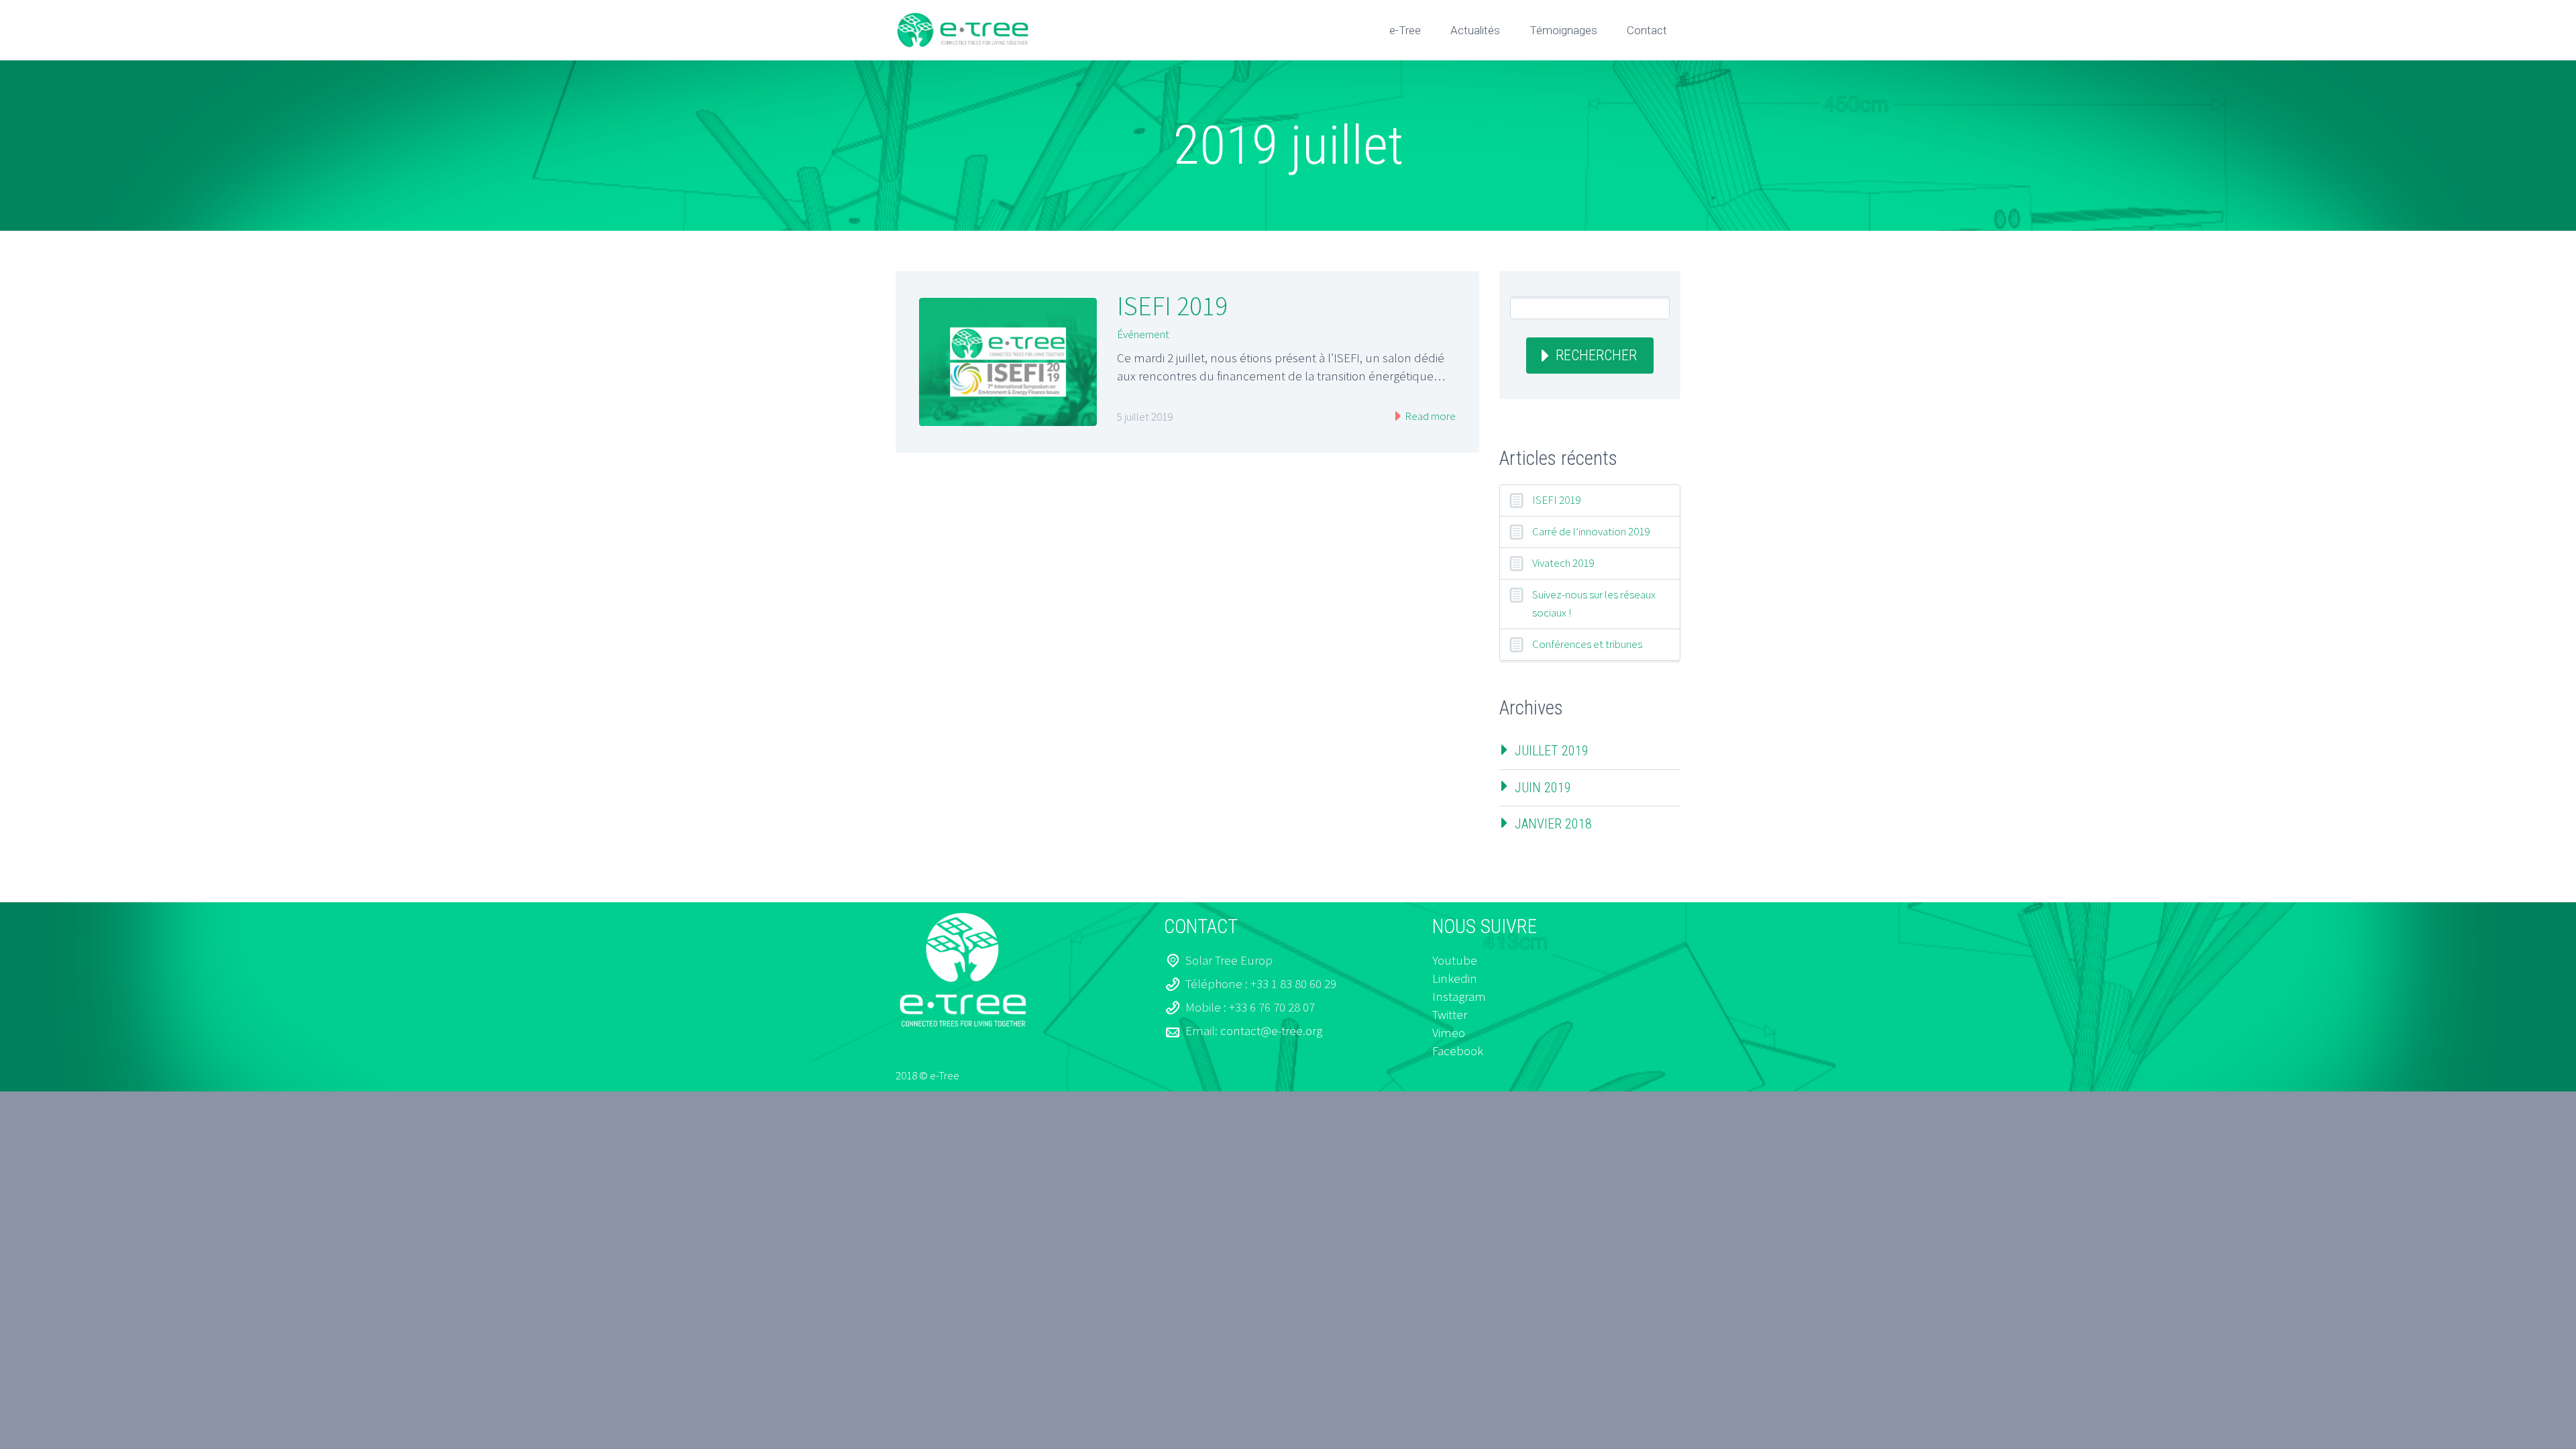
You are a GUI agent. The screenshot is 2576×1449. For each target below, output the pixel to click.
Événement (1143, 334)
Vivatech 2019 (1563, 563)
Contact (1647, 30)
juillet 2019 (1552, 751)
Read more (1429, 416)
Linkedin (1455, 978)
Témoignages (1563, 30)
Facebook (1458, 1051)
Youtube (1455, 960)
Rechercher (1596, 355)
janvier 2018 (1553, 824)
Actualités (1475, 30)
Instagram (1459, 996)
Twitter (1450, 1014)
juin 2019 (1543, 788)
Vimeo (1449, 1032)
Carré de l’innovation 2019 (1591, 531)
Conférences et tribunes (1587, 644)
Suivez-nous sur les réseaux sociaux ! (1594, 603)
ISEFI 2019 (1172, 306)
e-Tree (1405, 30)
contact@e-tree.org (1271, 1030)
